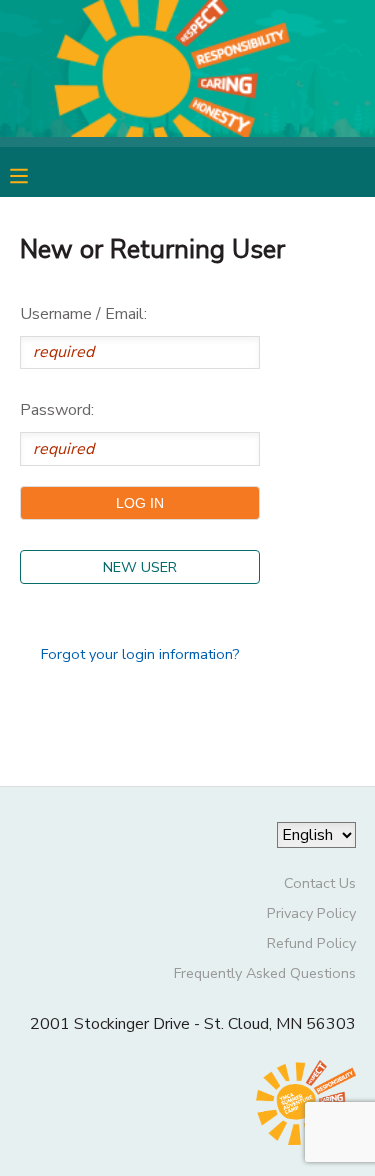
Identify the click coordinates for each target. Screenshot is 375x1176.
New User (140, 567)
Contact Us (320, 883)
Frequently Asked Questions (265, 973)
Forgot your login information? (140, 654)
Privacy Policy (311, 913)
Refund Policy (311, 943)
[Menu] (34, 174)
